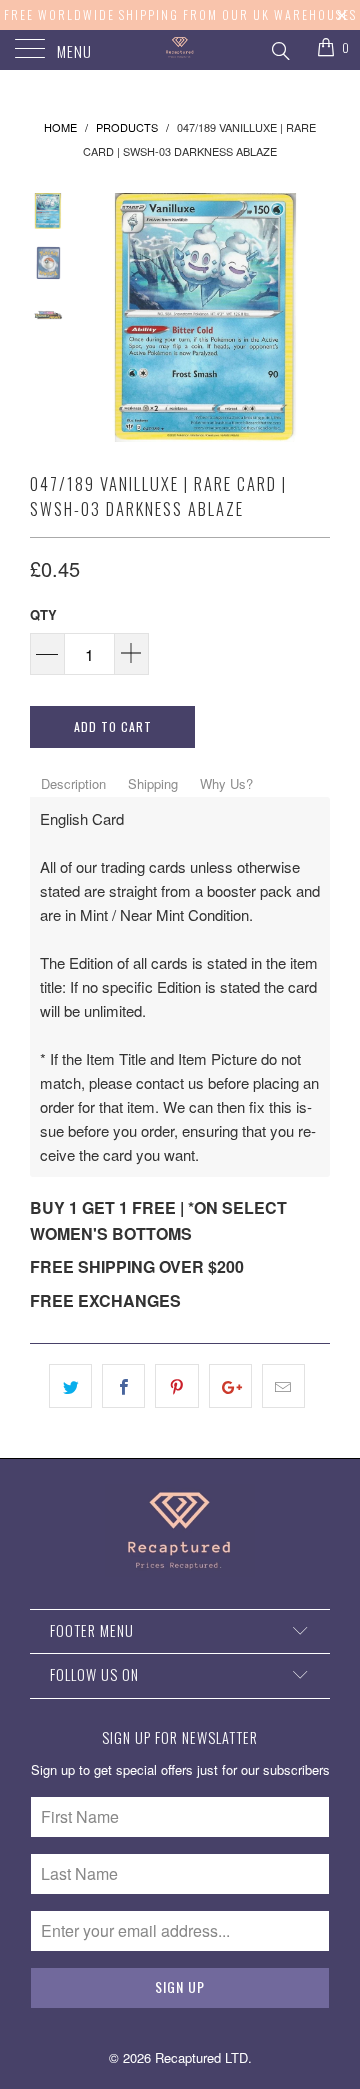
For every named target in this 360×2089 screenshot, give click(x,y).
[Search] (279, 48)
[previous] (100, 317)
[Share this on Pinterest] (176, 1386)
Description (73, 783)
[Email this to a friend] (283, 1386)
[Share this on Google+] (230, 1386)
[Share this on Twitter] (70, 1386)
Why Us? (226, 783)
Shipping (153, 783)
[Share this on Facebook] (123, 1386)
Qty (43, 614)
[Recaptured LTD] (180, 50)
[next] (311, 317)
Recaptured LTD (201, 2057)
